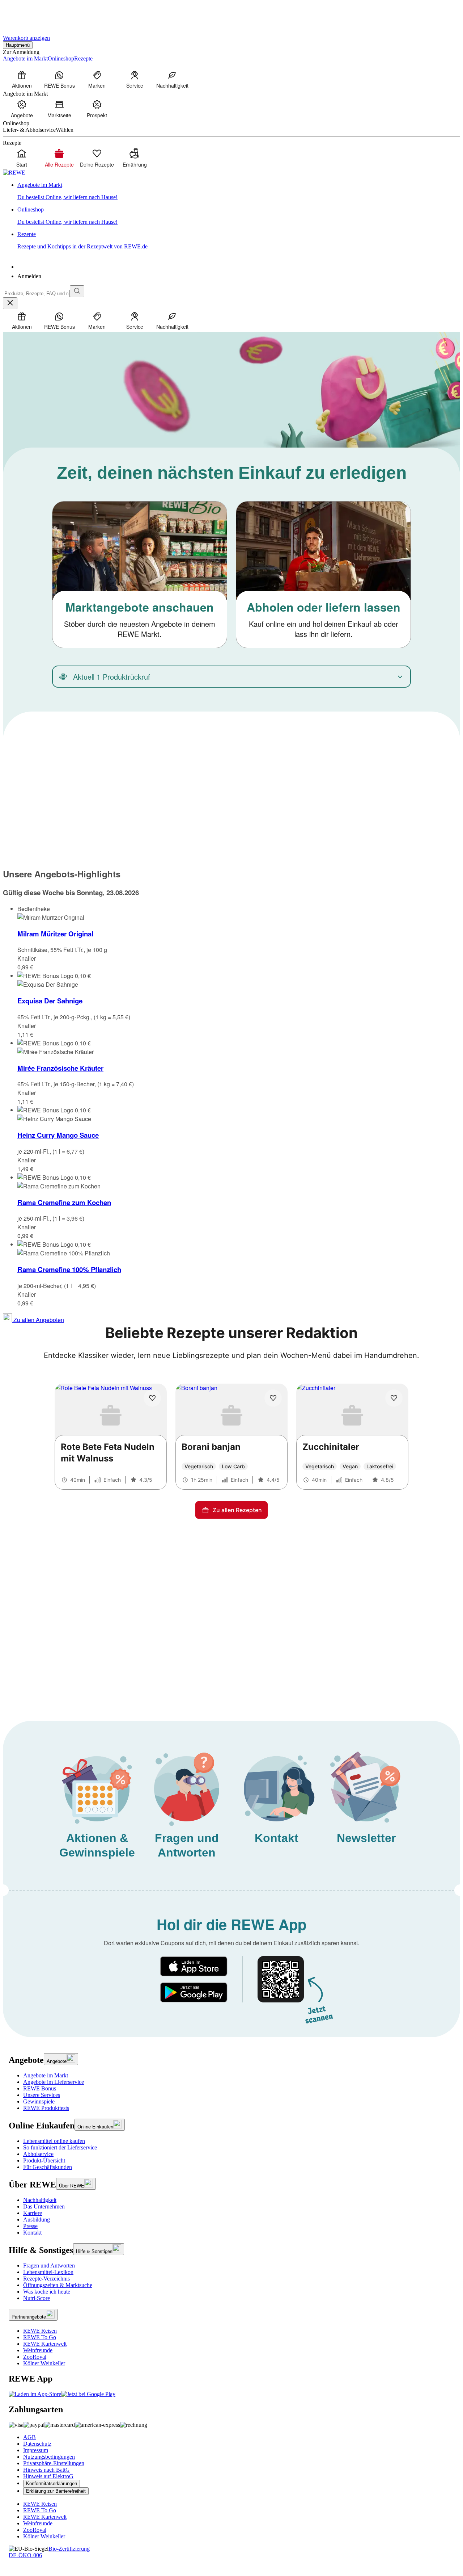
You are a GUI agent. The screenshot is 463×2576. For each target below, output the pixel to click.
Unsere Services (42, 2095)
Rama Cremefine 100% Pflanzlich (69, 1269)
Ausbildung (37, 2220)
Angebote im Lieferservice (54, 2082)
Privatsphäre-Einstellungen (54, 2463)
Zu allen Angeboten (38, 1320)
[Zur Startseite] (27, 14)
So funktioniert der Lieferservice (60, 2147)
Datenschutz (37, 2444)
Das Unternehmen (44, 2206)
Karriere (33, 2213)
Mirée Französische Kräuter (60, 1068)
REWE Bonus (40, 2088)
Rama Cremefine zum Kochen (64, 1202)
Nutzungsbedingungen (49, 2457)
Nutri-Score (37, 2298)
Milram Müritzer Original (55, 934)
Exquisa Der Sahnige (50, 1001)
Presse (30, 2226)
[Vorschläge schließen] (10, 303)
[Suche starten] (77, 291)
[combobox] (36, 293)
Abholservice (38, 2154)
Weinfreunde (38, 2350)
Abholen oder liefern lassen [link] (324, 607)
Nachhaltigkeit (40, 2200)
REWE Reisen (40, 2331)
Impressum (36, 2450)
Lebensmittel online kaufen (54, 2141)
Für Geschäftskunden (48, 2167)
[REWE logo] (14, 173)
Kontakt (32, 2233)
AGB (29, 2437)
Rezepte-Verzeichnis (46, 2279)
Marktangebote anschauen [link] (140, 607)
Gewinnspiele (39, 2101)
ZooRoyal (35, 2357)
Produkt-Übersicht (44, 2160)
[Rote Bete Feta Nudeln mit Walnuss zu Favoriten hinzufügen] (152, 1398)
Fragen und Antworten (49, 2265)
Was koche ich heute (47, 2292)
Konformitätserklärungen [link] (52, 2483)
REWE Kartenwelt (45, 2344)
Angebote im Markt (46, 2075)
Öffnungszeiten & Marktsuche (58, 2285)
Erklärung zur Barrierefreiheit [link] (56, 2491)
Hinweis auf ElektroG (48, 2476)
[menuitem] (22, 79)
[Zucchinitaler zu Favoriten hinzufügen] (394, 1398)
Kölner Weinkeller (44, 2363)
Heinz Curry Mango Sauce (58, 1135)
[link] (239, 191)
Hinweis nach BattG (46, 2470)
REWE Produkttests (46, 2108)
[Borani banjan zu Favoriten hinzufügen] (273, 1398)
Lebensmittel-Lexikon (48, 2272)
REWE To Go (40, 2337)
